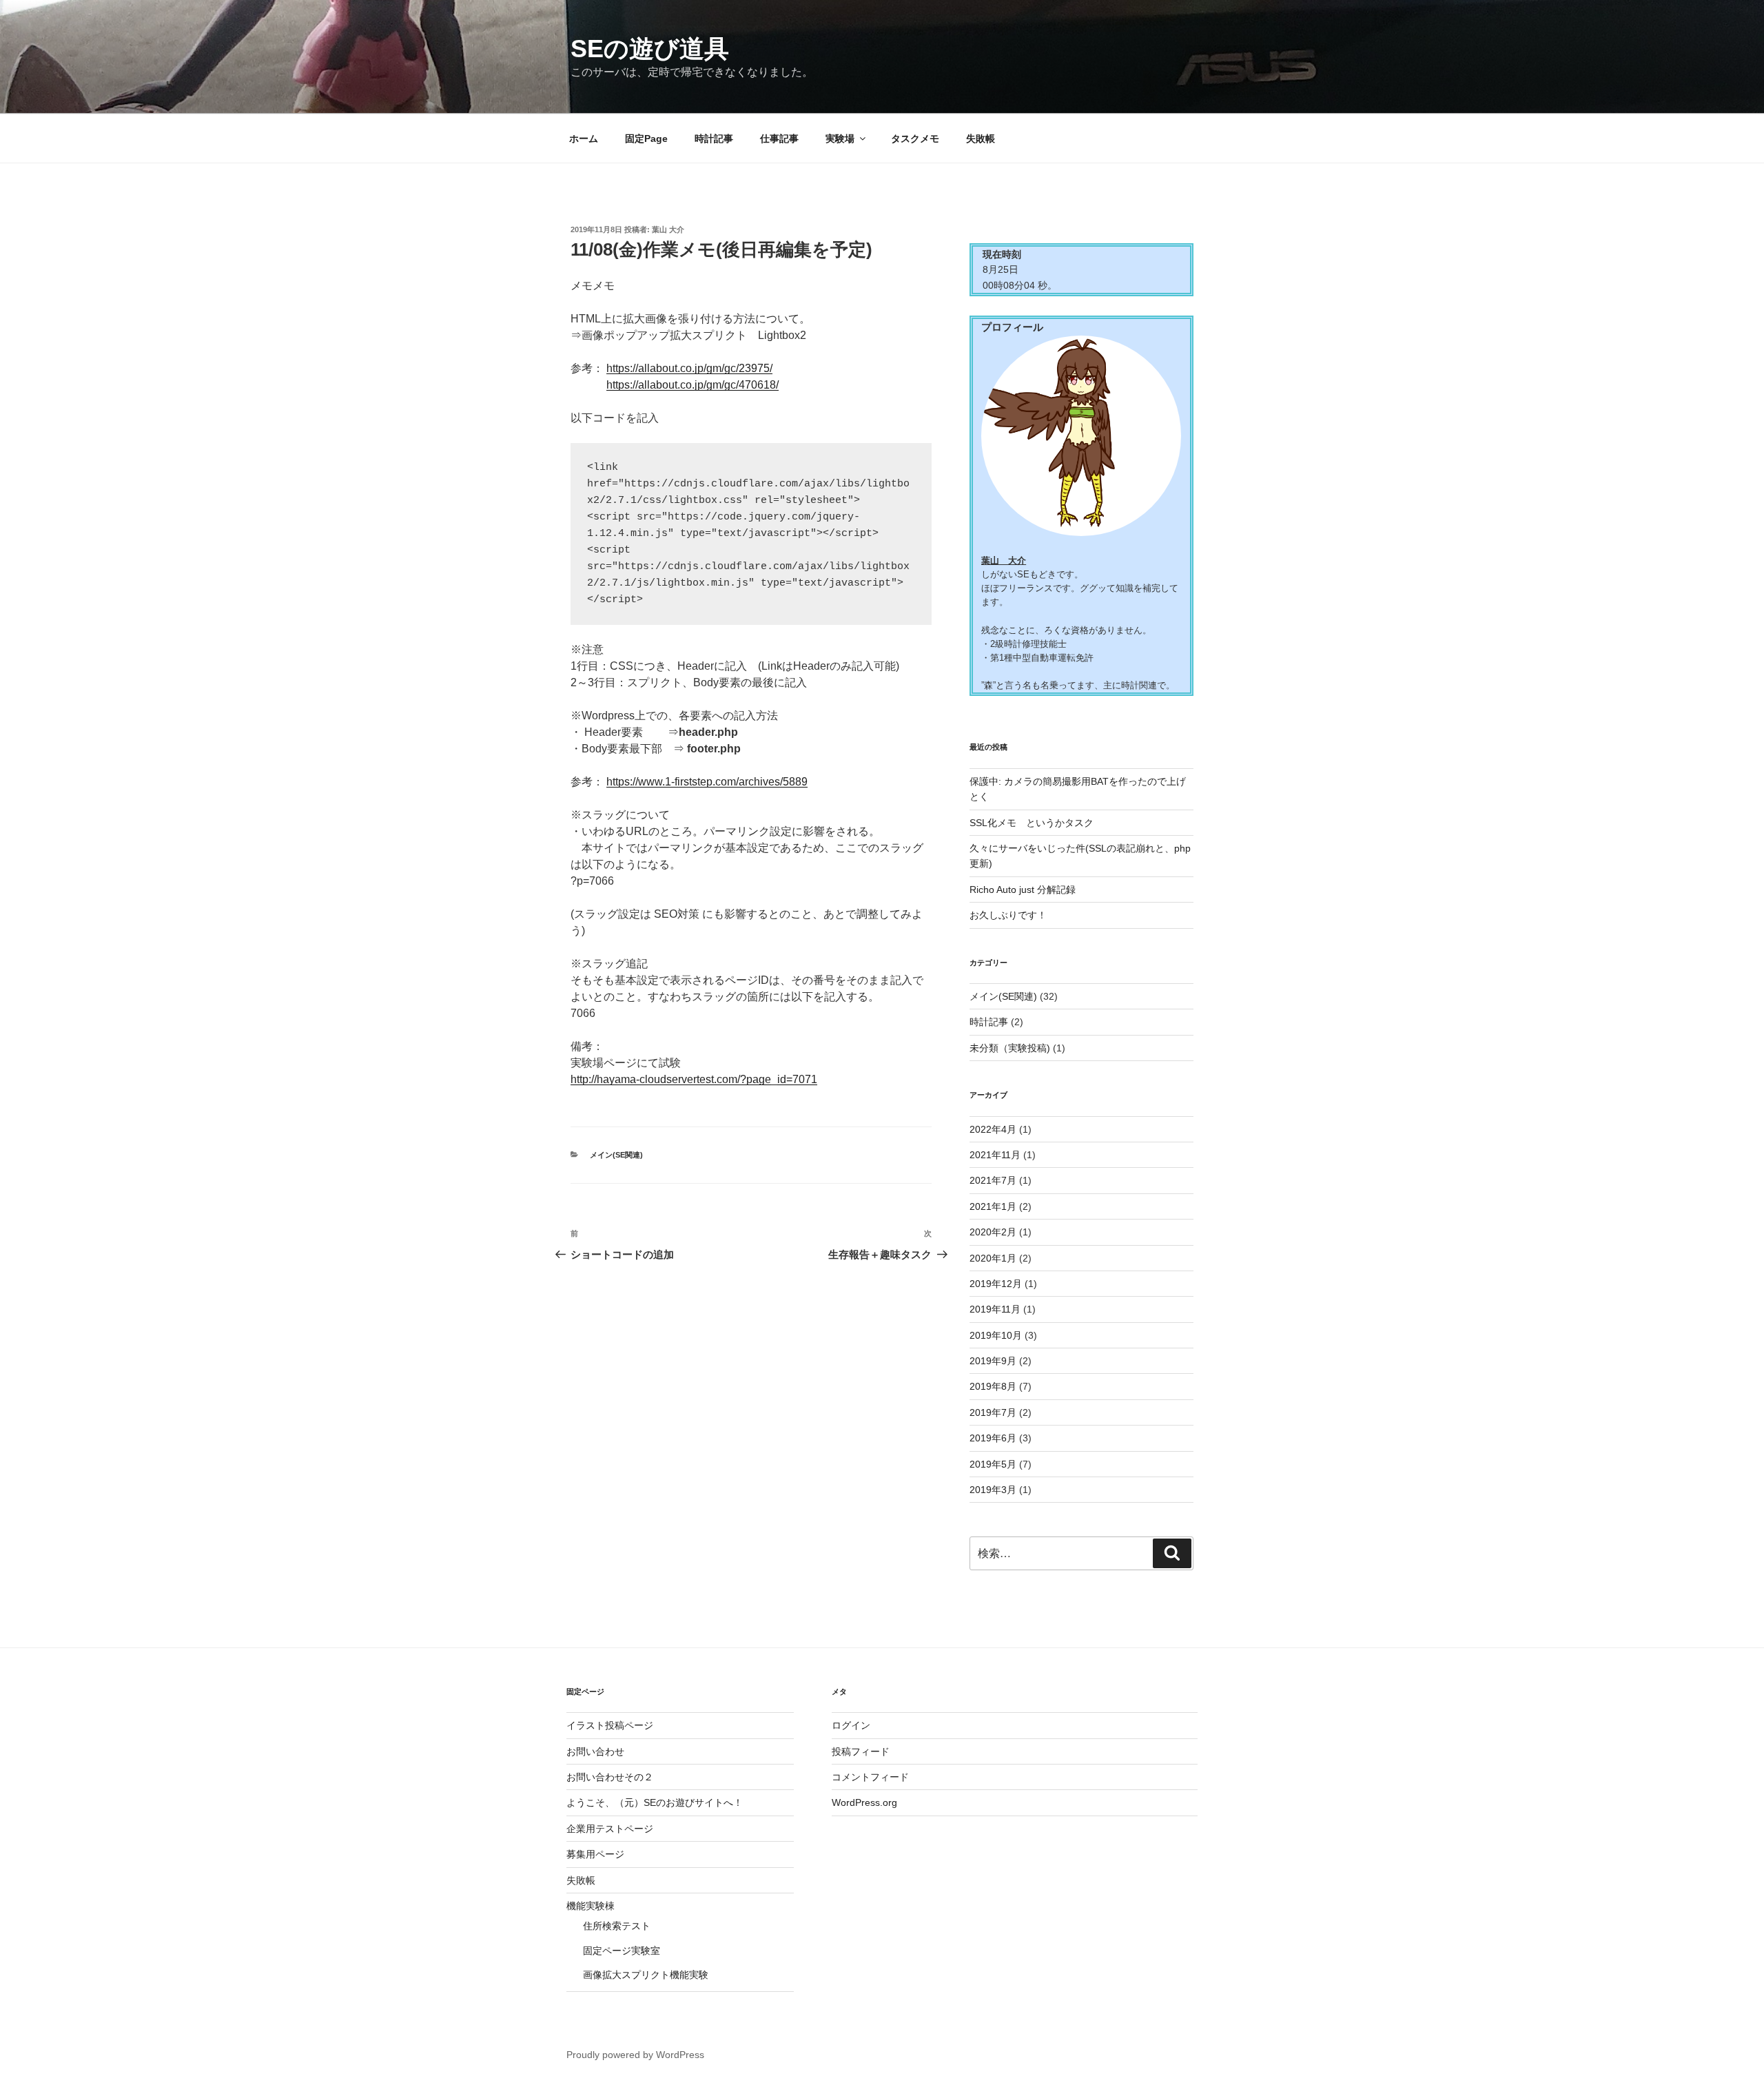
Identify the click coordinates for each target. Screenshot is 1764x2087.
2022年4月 (993, 1129)
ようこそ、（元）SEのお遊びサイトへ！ (655, 1802)
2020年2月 (993, 1232)
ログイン (851, 1725)
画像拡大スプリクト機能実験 (646, 1975)
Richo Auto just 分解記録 (1023, 890)
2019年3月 (993, 1490)
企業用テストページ (610, 1829)
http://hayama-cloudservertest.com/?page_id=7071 (694, 1079)
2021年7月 (993, 1180)
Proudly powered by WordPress (635, 2055)
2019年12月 (996, 1284)
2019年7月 (993, 1412)
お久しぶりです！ (1008, 915)
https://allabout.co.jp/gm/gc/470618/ (693, 385)
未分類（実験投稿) (1010, 1048)
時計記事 (714, 138)
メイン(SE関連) (616, 1155)
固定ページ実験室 (622, 1951)
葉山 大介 (668, 229)
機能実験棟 (591, 1906)
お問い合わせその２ (610, 1777)
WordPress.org (864, 1802)
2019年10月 (996, 1335)
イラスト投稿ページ (610, 1725)
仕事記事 (779, 138)
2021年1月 (993, 1206)
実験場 (840, 138)
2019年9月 (993, 1361)
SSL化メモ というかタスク (1032, 823)
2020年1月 (993, 1258)
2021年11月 (995, 1155)
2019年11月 (995, 1309)
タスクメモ (915, 138)
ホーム (584, 138)
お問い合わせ (595, 1751)
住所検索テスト (617, 1926)
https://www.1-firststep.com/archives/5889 (707, 782)
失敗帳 (981, 138)
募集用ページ (595, 1854)
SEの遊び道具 (650, 49)
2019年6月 (993, 1438)
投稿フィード (861, 1751)
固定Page (646, 138)
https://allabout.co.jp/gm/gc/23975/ (689, 368)
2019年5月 (993, 1464)
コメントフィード (870, 1777)
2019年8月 (993, 1386)
